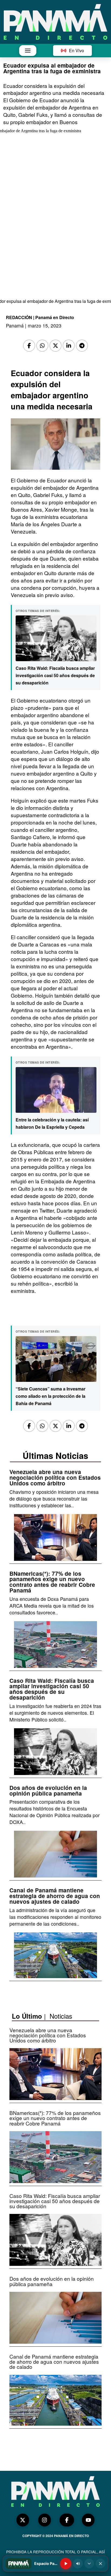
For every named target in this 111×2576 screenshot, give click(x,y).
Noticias (61, 2016)
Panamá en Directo (55, 317)
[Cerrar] (100, 2564)
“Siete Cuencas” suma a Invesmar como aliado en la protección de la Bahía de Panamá (51, 1396)
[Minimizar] (89, 2564)
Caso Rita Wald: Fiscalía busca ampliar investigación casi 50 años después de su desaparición (55, 675)
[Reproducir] (66, 2564)
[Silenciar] (78, 2564)
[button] (28, 51)
